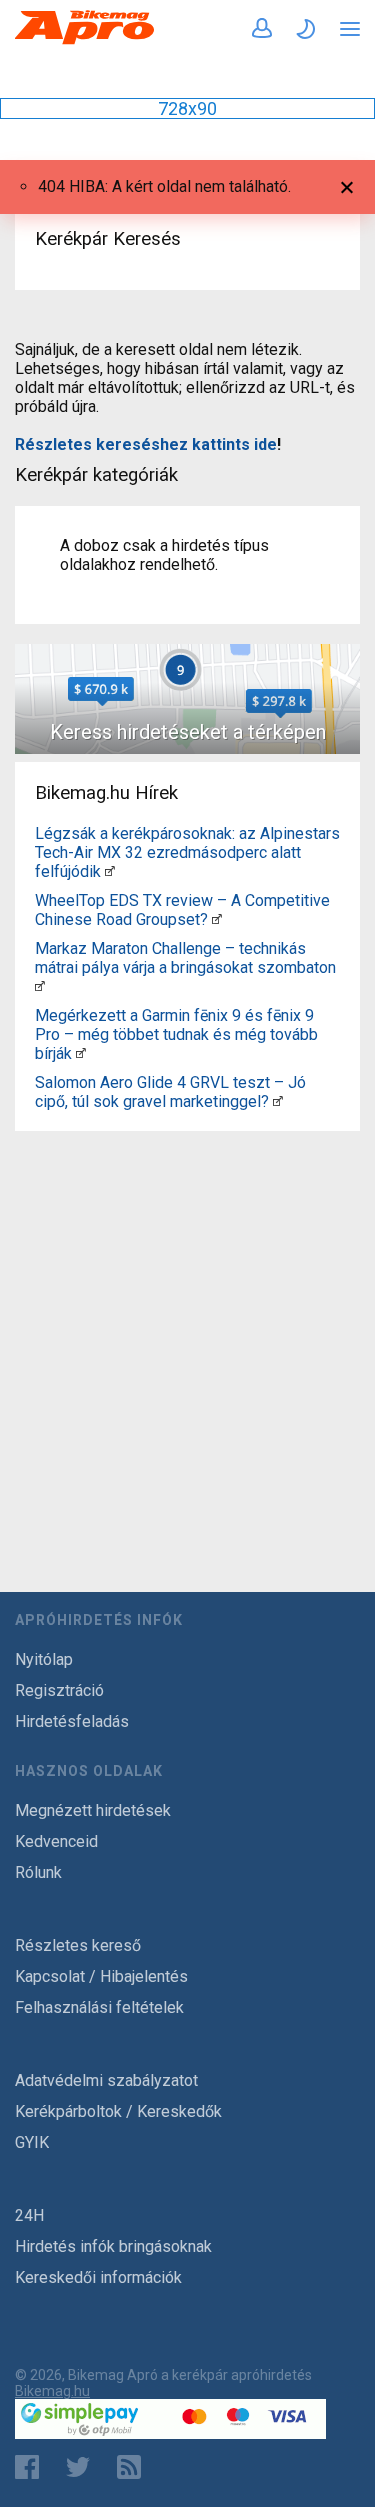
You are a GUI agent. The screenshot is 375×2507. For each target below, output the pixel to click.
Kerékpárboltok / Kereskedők (118, 2111)
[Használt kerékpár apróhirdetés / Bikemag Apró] (85, 40)
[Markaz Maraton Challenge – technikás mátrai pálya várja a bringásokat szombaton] (40, 986)
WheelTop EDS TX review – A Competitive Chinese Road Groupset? (182, 910)
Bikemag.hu (52, 2391)
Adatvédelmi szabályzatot (106, 2080)
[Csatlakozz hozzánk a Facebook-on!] (27, 2467)
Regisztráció (59, 1690)
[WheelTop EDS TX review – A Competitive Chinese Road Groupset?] (217, 919)
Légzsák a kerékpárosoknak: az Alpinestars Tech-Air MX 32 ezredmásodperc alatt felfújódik (187, 852)
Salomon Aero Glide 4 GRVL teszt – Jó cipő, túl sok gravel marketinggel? (170, 1092)
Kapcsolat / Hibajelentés (101, 1976)
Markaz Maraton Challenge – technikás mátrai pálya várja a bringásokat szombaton (185, 958)
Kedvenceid (56, 1841)
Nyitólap (44, 1659)
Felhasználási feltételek (99, 2007)
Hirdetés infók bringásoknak (113, 2246)
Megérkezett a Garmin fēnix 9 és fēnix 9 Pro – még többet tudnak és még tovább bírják (176, 1034)
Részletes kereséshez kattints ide (146, 444)
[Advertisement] (187, 1326)
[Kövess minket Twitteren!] (78, 2467)
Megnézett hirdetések (93, 1810)
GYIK (32, 2142)
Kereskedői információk (98, 2277)
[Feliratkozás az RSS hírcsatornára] (133, 2467)
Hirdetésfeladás (72, 1721)
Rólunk (38, 1872)
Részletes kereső (78, 1945)
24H (29, 2215)
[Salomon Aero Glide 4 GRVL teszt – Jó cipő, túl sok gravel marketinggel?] (278, 1101)
